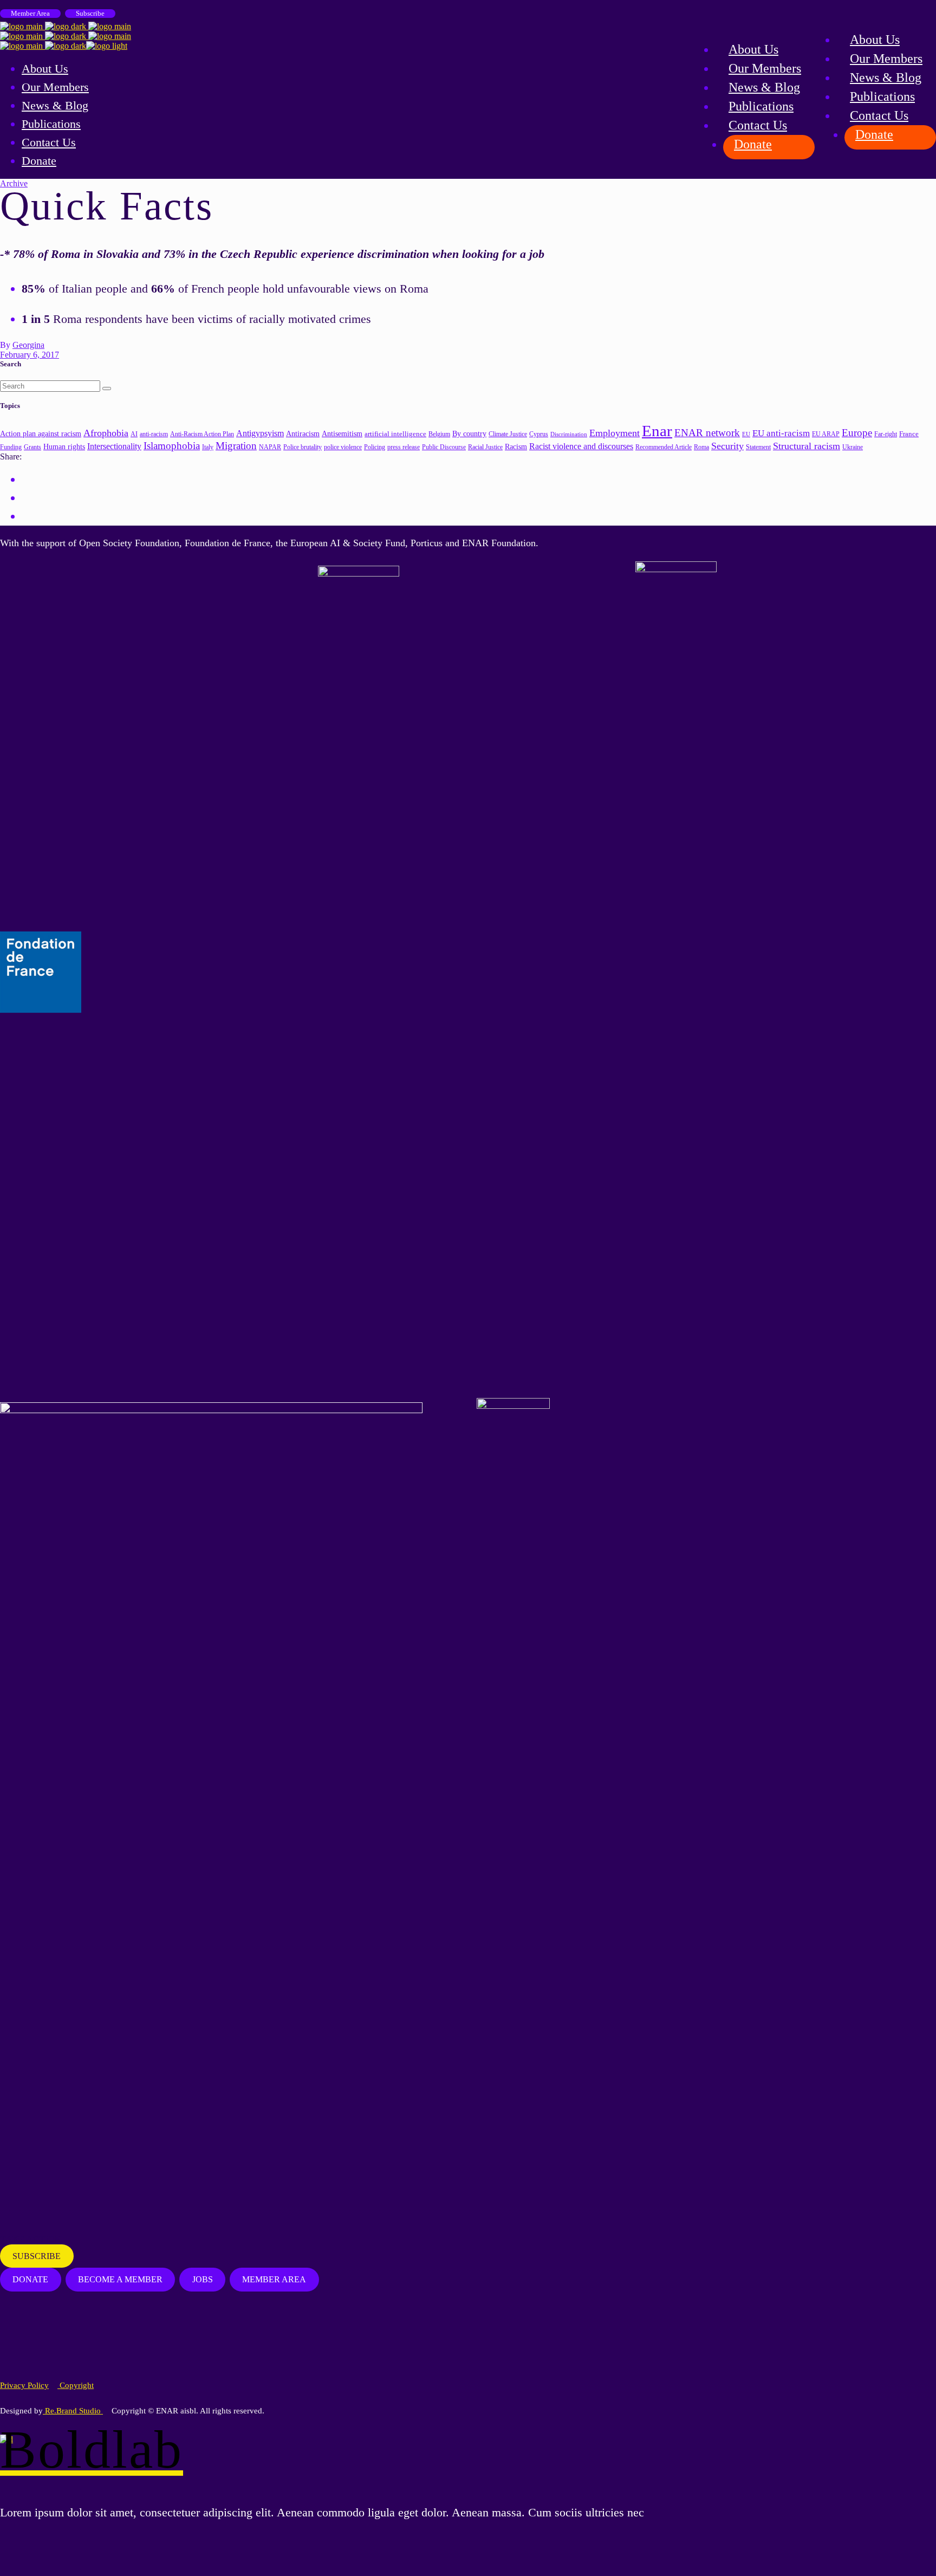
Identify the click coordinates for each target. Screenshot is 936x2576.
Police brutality (303, 447)
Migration (236, 446)
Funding (11, 447)
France (909, 434)
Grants (32, 447)
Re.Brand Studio (73, 2411)
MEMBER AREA (274, 2279)
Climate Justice (508, 434)
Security (727, 446)
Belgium (439, 434)
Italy (208, 447)
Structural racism (807, 446)
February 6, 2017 (30, 355)
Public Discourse (444, 447)
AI (134, 434)
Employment (615, 433)
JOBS (203, 2279)
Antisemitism (342, 434)
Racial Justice (485, 447)
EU (746, 434)
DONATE (30, 2279)
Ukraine (853, 447)
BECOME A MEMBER (120, 2279)
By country (469, 433)
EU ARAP (826, 434)
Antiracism (303, 434)
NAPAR (270, 447)
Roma (701, 447)
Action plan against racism (41, 433)
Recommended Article (664, 447)
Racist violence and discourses (581, 446)
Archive (14, 183)
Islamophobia (172, 446)
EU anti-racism (781, 433)
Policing (375, 447)
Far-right (886, 434)
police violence (343, 447)
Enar (657, 431)
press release (404, 447)
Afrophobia (106, 433)
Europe (857, 433)
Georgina (28, 345)
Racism (516, 446)
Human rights (64, 447)
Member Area (30, 13)
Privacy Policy (24, 2385)
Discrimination (569, 434)
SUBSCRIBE (37, 2256)
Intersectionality (114, 446)
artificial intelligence (395, 434)
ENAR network (707, 433)
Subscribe (90, 13)
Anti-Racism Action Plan (202, 434)
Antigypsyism (260, 433)
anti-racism (154, 434)
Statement (758, 447)
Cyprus (539, 434)
